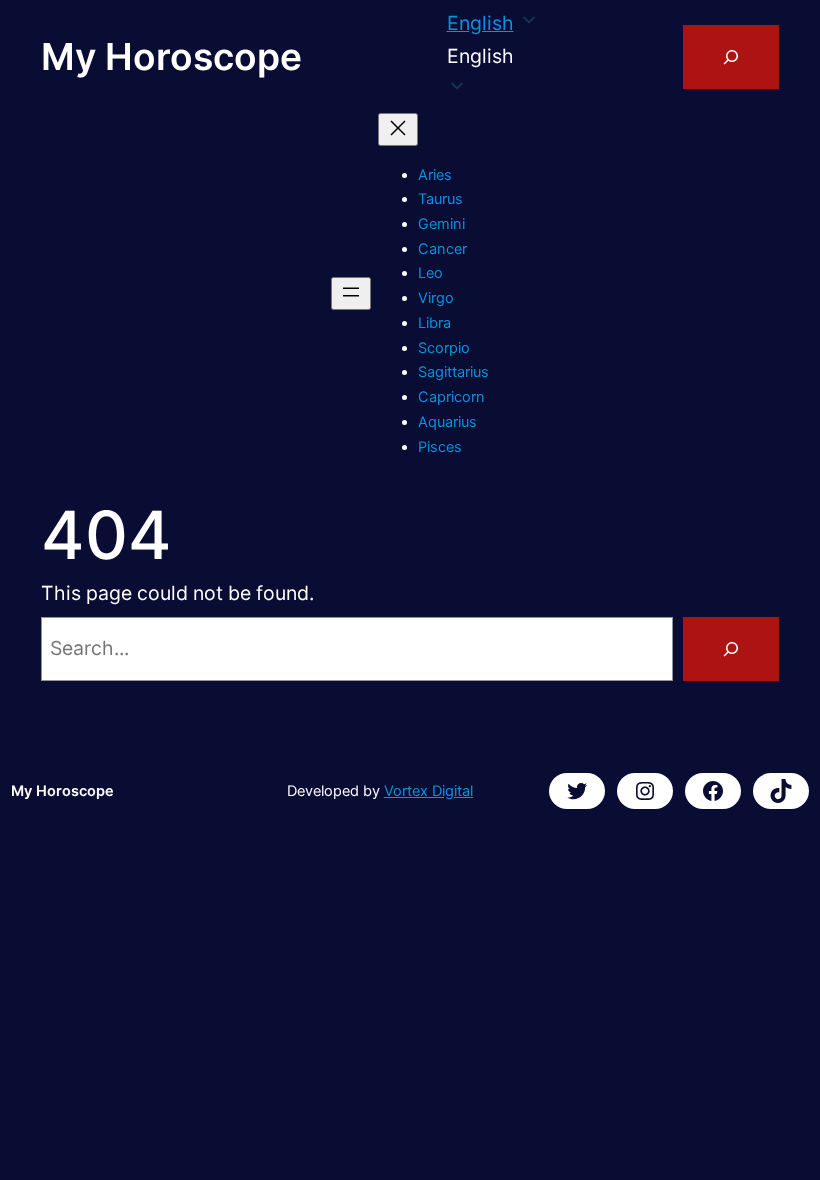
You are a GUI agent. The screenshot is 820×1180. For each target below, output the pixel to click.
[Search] (731, 649)
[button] (493, 56)
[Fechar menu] (398, 129)
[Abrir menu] (351, 293)
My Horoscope (171, 56)
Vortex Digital (428, 791)
